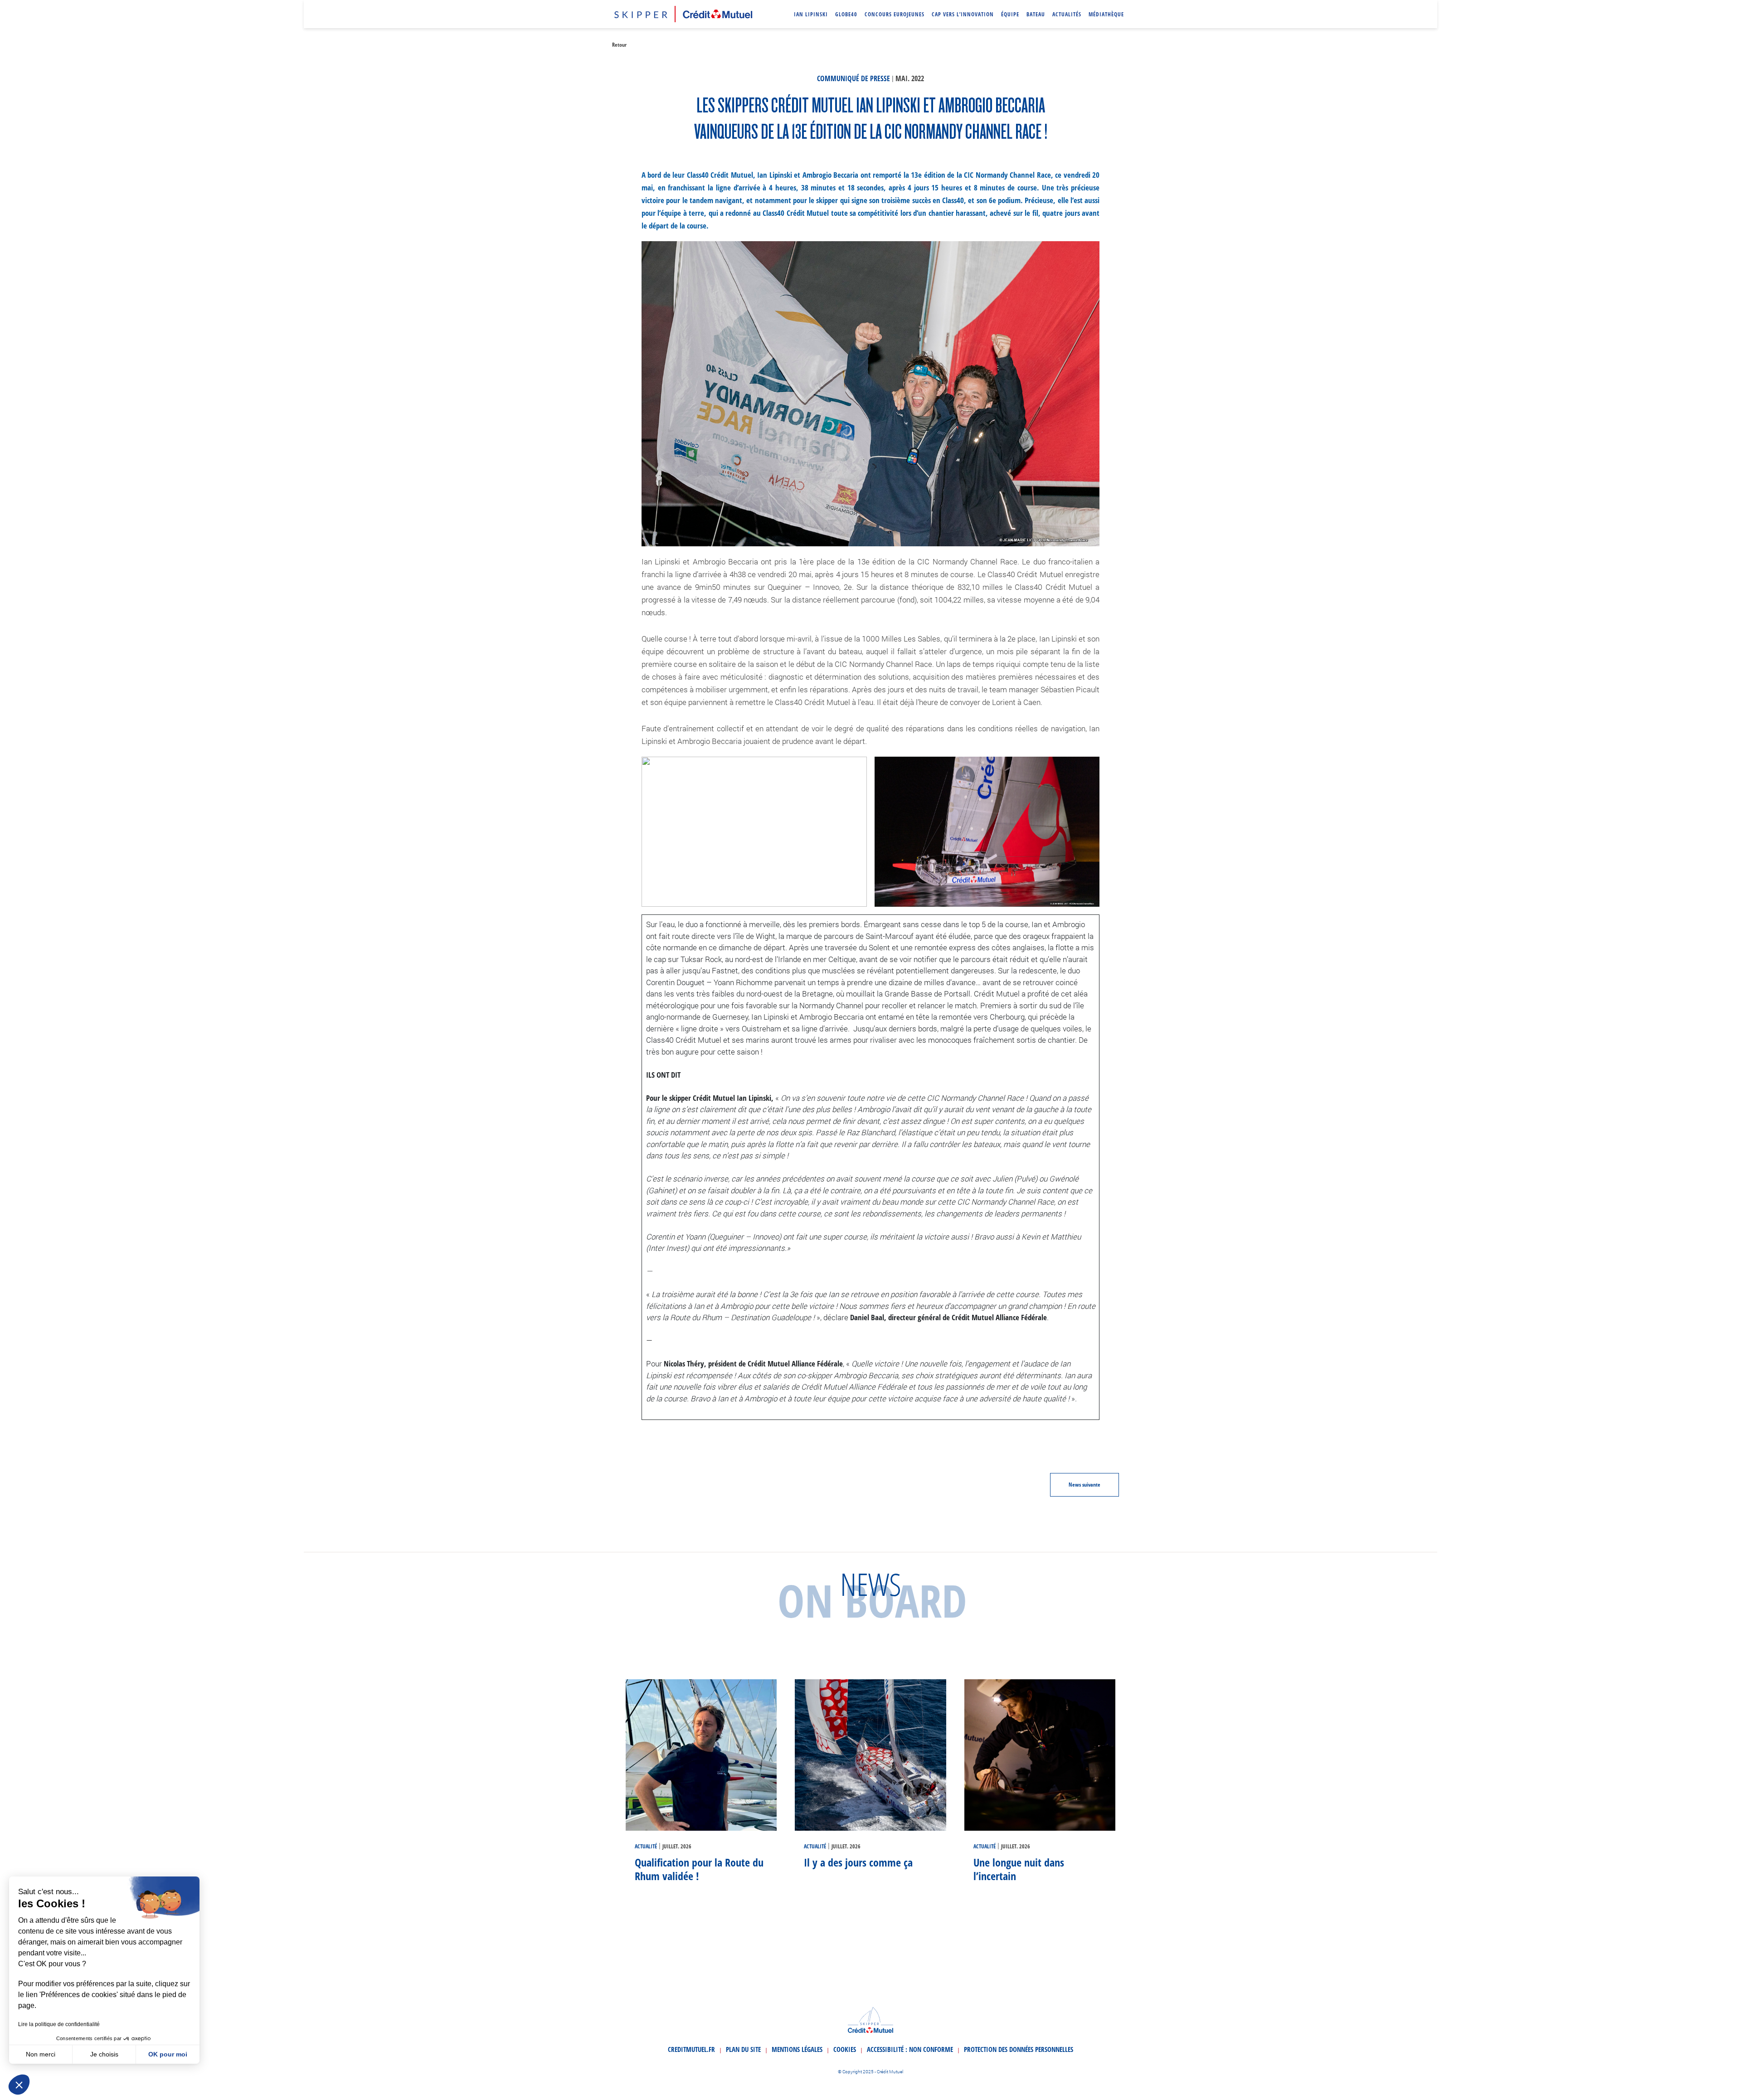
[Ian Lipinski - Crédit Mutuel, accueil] (683, 13)
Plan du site (743, 2049)
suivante (1084, 1485)
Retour (619, 45)
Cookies (845, 2049)
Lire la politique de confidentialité (59, 2024)
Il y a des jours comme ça (858, 1862)
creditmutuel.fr (691, 2049)
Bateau (1036, 14)
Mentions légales (797, 2049)
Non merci (41, 2054)
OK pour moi (168, 2054)
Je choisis (104, 2054)
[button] (19, 2085)
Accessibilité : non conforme (910, 2049)
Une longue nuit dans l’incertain (1019, 1869)
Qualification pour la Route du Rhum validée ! (699, 1869)
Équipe (1010, 14)
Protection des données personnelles (1019, 2049)
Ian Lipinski (811, 14)
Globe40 (846, 14)
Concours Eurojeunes (895, 14)
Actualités (1067, 14)
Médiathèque (1106, 14)
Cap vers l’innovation (963, 14)
